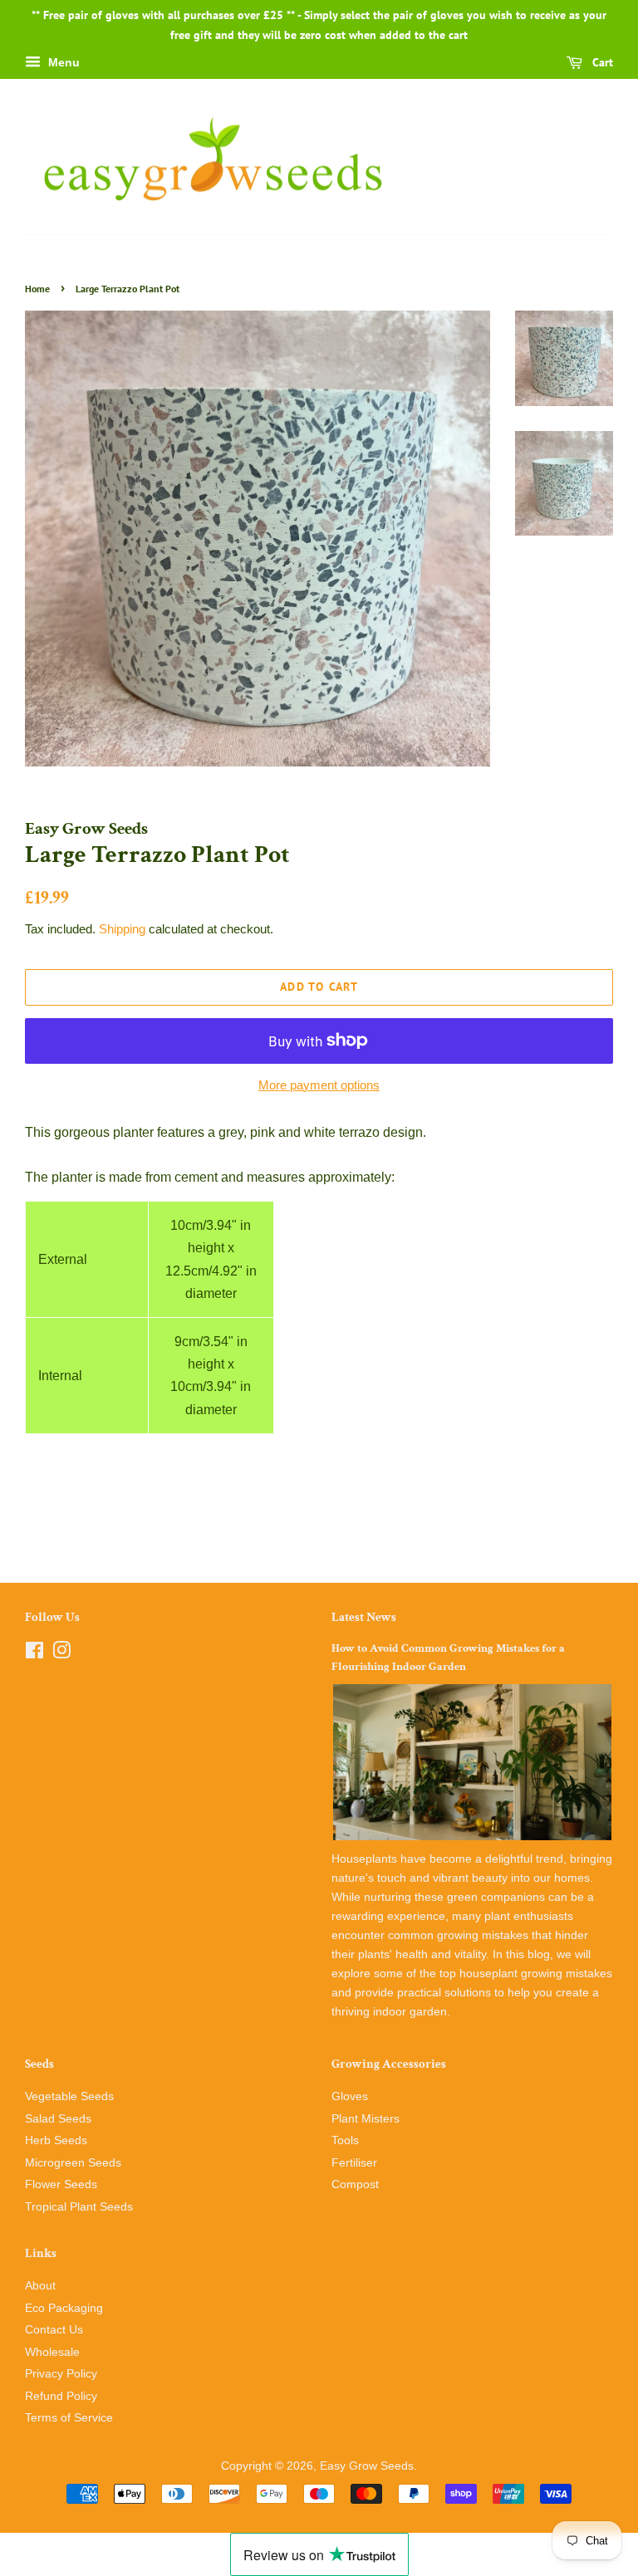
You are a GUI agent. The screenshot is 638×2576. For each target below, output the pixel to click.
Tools (345, 2140)
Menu (62, 62)
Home (37, 289)
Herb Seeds (56, 2140)
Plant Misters (366, 2119)
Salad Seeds (58, 2119)
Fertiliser (354, 2163)
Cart (601, 62)
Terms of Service (69, 2418)
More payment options (319, 1085)
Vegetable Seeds (69, 2096)
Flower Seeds (61, 2184)
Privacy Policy (61, 2374)
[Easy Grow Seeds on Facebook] (34, 1654)
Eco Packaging (64, 2308)
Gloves (350, 2096)
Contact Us (54, 2330)
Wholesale (52, 2352)
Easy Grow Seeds (367, 2466)
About (40, 2286)
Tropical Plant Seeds (79, 2207)
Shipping (122, 929)
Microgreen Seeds (73, 2163)
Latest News (364, 1617)
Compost (355, 2184)
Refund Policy (61, 2396)
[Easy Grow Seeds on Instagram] (61, 1654)
